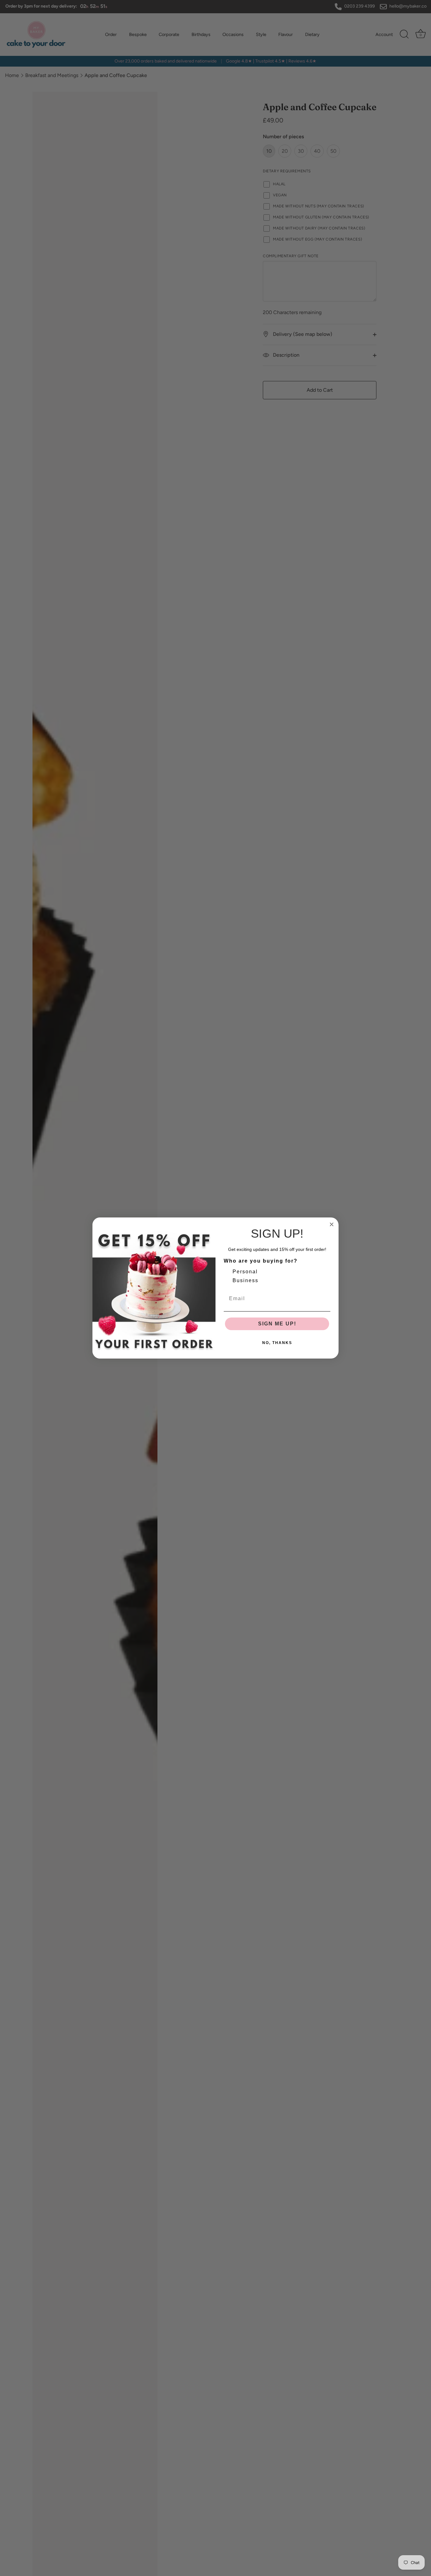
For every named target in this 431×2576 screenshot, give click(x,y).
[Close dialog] (332, 1224)
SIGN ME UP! (277, 1324)
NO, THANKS (277, 1343)
